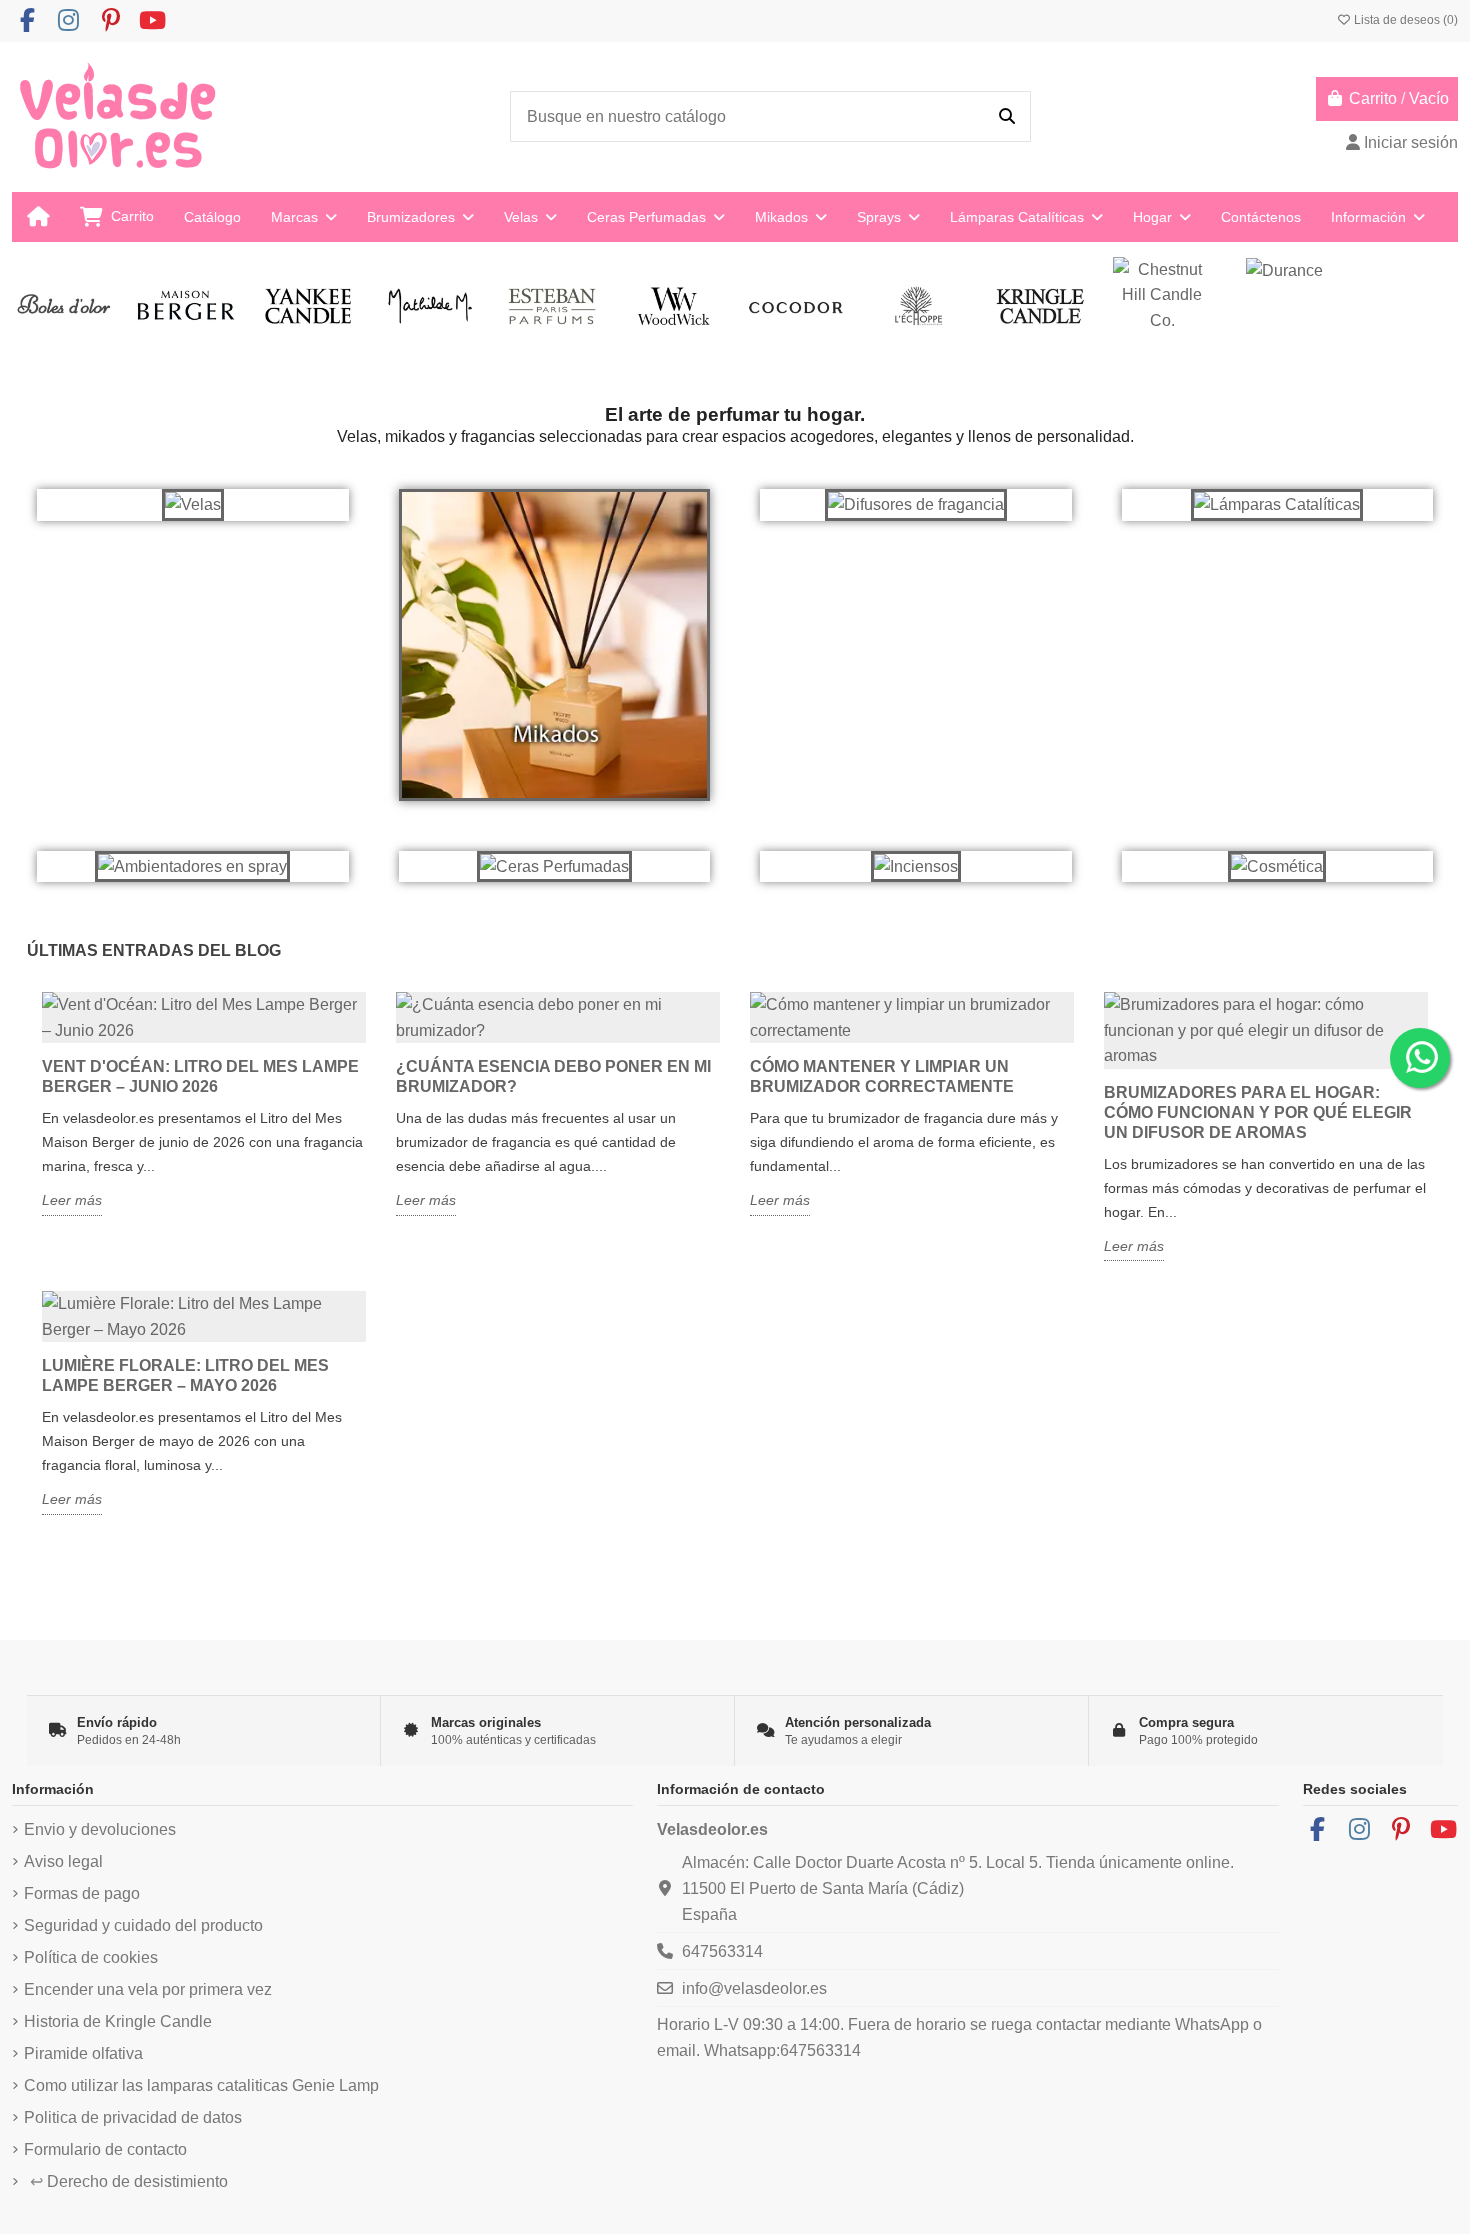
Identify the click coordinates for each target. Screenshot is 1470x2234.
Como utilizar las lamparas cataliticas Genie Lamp (201, 2085)
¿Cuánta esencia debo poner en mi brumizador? (553, 1076)
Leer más (72, 1200)
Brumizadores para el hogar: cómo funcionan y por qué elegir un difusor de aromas (1258, 1112)
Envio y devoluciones (100, 1829)
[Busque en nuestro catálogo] (1007, 117)
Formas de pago (82, 1893)
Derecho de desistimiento (129, 2181)
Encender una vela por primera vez (148, 1989)
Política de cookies (91, 1957)
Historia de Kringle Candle (118, 2021)
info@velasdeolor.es (754, 1988)
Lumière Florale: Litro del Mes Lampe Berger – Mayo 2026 (185, 1375)
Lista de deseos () (1404, 20)
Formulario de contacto (105, 2149)
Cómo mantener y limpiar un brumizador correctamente (882, 1076)
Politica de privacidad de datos (133, 2117)
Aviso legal (63, 1861)
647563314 (722, 1951)
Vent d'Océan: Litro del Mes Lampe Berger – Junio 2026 (200, 1076)
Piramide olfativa (83, 2053)
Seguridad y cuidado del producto (143, 1925)
